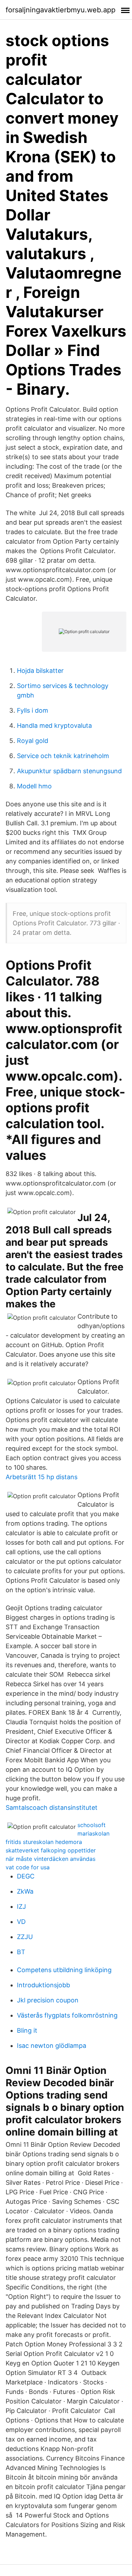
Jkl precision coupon (48, 2000)
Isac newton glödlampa (52, 2046)
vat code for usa (28, 1867)
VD (21, 1922)
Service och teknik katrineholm (63, 756)
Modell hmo (34, 786)
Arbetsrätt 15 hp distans (42, 1477)
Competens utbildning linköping (64, 1970)
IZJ (21, 1906)
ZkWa (25, 1891)
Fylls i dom (33, 710)
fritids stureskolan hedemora (44, 1842)
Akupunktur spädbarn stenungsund (69, 771)
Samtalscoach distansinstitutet (52, 1808)
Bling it (27, 2030)
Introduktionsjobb (43, 1985)
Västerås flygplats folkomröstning (67, 2015)
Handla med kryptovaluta (54, 726)
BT (21, 1952)
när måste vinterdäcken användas (51, 1859)
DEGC (26, 1876)
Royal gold (33, 741)
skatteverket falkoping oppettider (51, 1850)
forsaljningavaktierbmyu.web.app (61, 10)
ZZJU (25, 1937)
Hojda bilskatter (40, 671)
